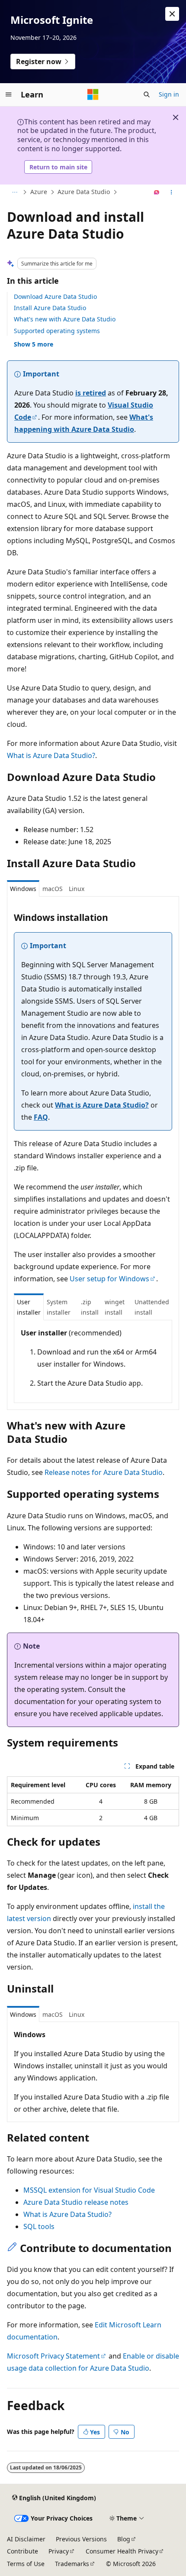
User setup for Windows (109, 1279)
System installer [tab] (59, 1307)
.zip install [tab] (90, 1307)
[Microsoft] (93, 94)
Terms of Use (26, 2564)
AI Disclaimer (26, 2539)
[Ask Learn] (157, 192)
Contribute (22, 2551)
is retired (91, 393)
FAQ (41, 1117)
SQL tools (39, 2226)
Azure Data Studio (84, 192)
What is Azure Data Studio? (51, 755)
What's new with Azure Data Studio (65, 319)
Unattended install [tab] (152, 1307)
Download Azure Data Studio (55, 296)
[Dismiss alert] (172, 14)
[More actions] (172, 192)
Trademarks (72, 2564)
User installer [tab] (29, 1307)
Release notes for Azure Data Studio (104, 1472)
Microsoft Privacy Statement (53, 2356)
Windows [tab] (23, 889)
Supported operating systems (57, 331)
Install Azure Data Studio (50, 308)
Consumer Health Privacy (122, 2551)
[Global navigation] (9, 94)
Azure (39, 192)
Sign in (169, 94)
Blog (124, 2539)
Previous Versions (81, 2539)
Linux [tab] (77, 889)
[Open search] (147, 94)
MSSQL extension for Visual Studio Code (89, 2190)
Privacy (59, 2551)
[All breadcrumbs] (14, 192)
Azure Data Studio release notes (76, 2202)
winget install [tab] (115, 1307)
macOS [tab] (53, 889)
